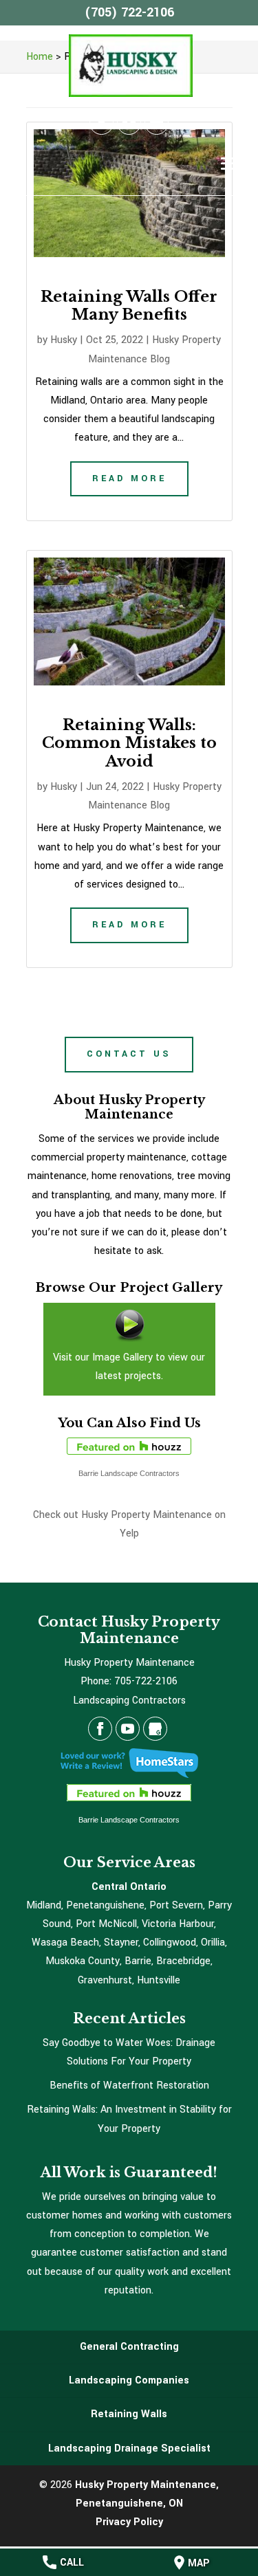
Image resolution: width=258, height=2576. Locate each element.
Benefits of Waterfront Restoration (129, 2085)
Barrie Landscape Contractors (129, 1473)
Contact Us (129, 1054)
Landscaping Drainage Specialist (129, 2448)
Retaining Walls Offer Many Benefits (129, 306)
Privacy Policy (129, 2522)
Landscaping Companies (129, 2380)
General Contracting (129, 2347)
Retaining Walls (129, 2414)
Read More (129, 478)
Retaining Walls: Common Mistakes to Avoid (129, 743)
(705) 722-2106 (129, 12)
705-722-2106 (146, 1681)
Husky (64, 340)
